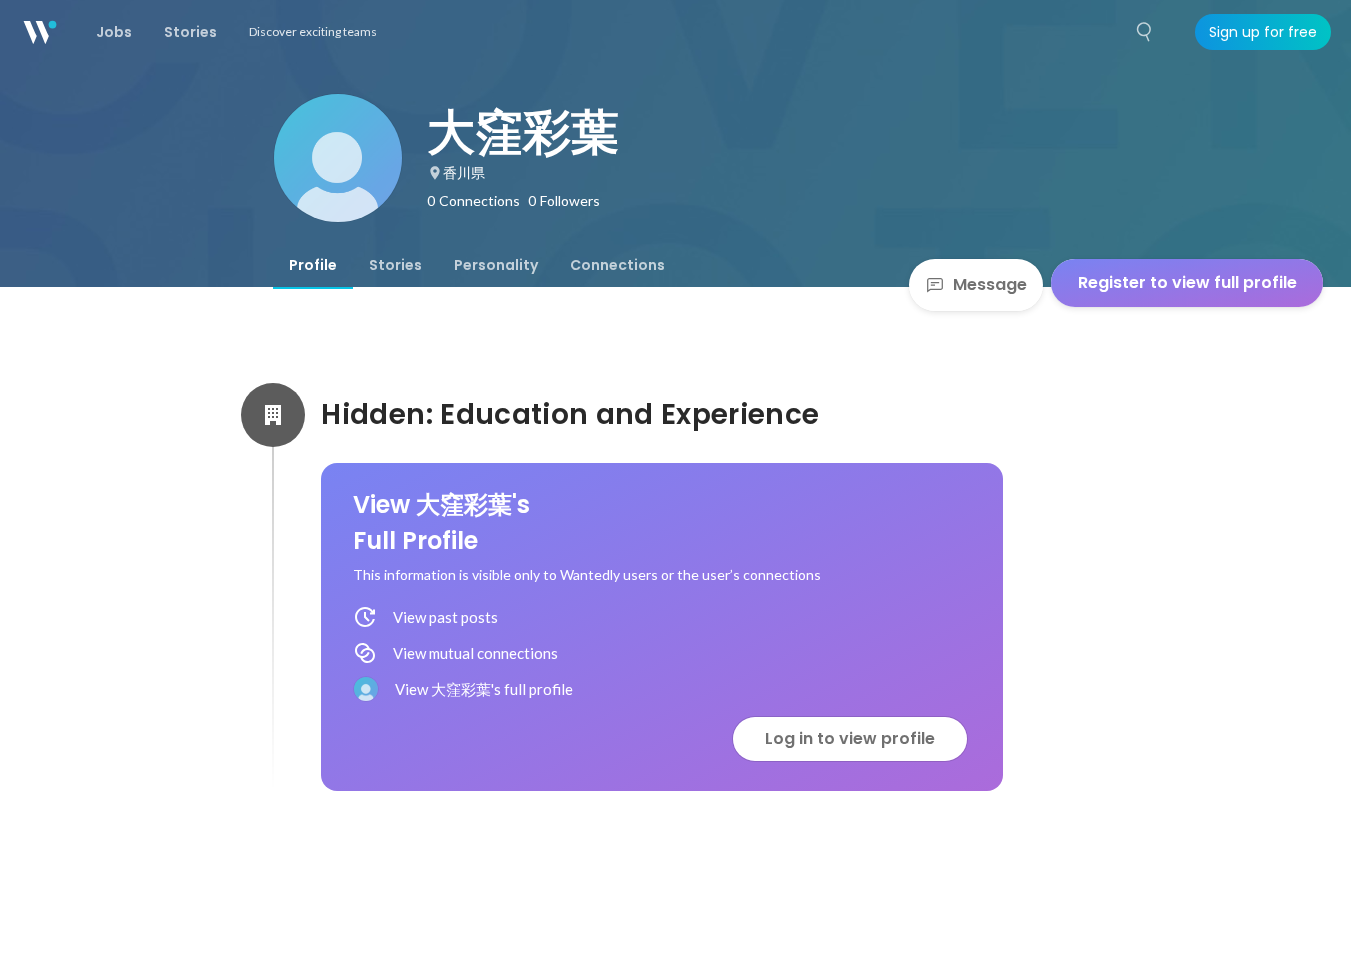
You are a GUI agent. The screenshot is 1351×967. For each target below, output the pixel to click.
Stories (395, 265)
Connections (617, 265)
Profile (313, 265)
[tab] (313, 265)
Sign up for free (1263, 32)
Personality (496, 265)
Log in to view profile (850, 738)
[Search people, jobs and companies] (1145, 32)
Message (990, 284)
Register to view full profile (1187, 282)
